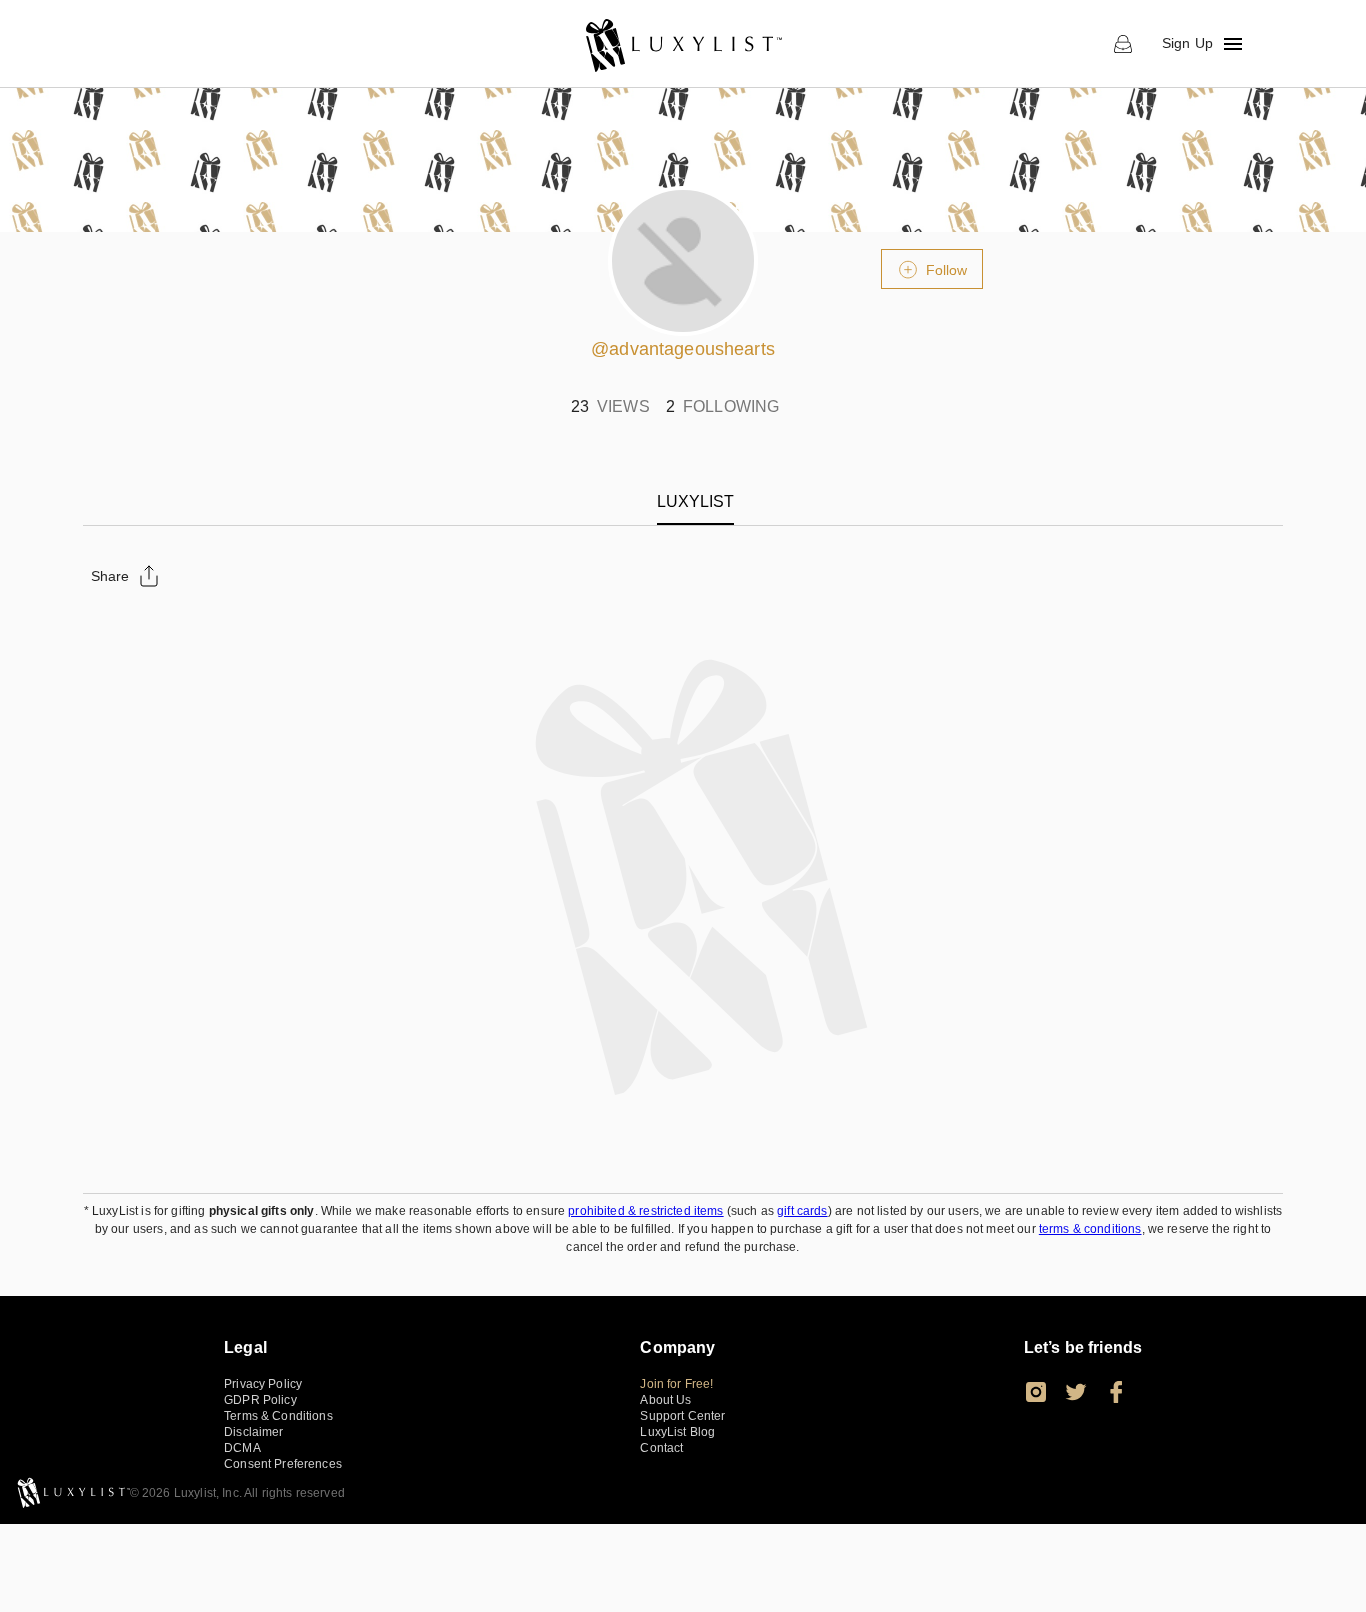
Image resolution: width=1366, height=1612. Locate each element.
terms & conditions (1090, 1229)
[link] (682, 44)
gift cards (802, 1211)
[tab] (695, 502)
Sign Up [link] (1187, 43)
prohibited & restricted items (645, 1211)
